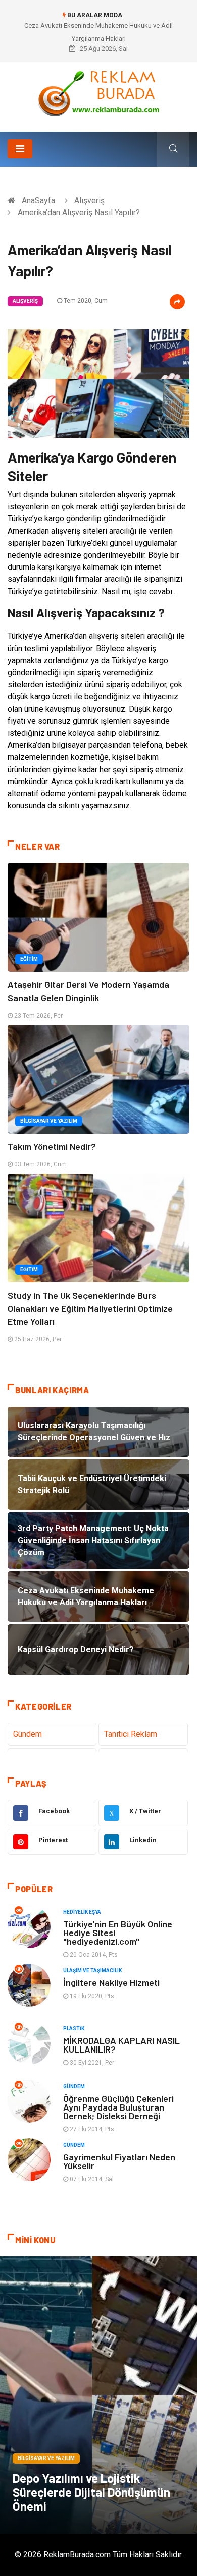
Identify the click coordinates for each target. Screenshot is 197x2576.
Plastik (74, 2029)
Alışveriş (89, 200)
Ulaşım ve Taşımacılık (92, 1971)
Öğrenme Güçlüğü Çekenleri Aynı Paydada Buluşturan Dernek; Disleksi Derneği (118, 2107)
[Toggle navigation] (20, 149)
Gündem (28, 1734)
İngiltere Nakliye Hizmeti (111, 1982)
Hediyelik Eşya (82, 1912)
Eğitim (29, 959)
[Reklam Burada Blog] (98, 93)
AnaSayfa (38, 200)
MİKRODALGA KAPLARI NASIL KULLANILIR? (121, 2045)
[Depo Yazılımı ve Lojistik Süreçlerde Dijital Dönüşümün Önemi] (98, 2395)
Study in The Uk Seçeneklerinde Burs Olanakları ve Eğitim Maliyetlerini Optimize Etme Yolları (90, 1308)
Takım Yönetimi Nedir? (52, 1146)
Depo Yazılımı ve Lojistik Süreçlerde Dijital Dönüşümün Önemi (91, 2492)
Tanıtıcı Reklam (131, 1734)
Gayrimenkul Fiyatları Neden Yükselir (119, 2161)
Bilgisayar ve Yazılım (49, 1121)
